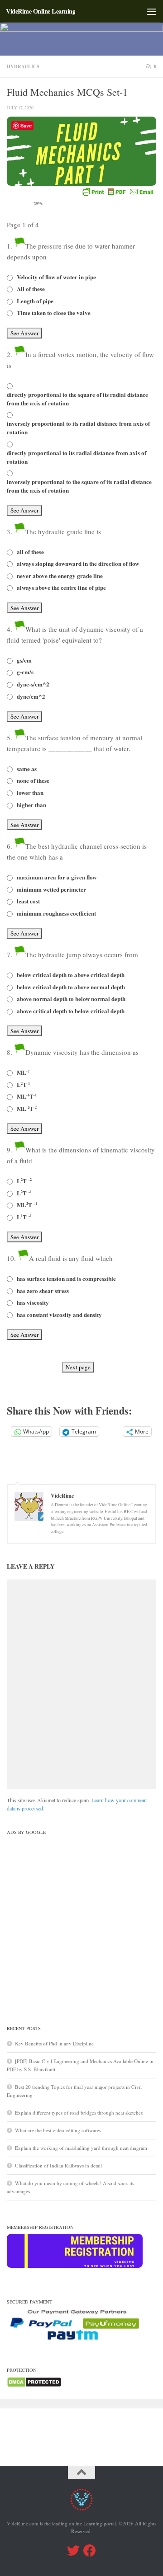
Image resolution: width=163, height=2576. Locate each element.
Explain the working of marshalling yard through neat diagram (81, 2148)
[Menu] (152, 11)
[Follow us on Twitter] (73, 2551)
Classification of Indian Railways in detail (58, 2165)
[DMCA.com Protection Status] (34, 2386)
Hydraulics (23, 66)
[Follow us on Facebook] (90, 2551)
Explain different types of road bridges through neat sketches (79, 2113)
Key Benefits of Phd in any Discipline (54, 2043)
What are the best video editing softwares (58, 2130)
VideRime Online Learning (41, 11)
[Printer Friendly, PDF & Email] (118, 192)
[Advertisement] (81, 1920)
